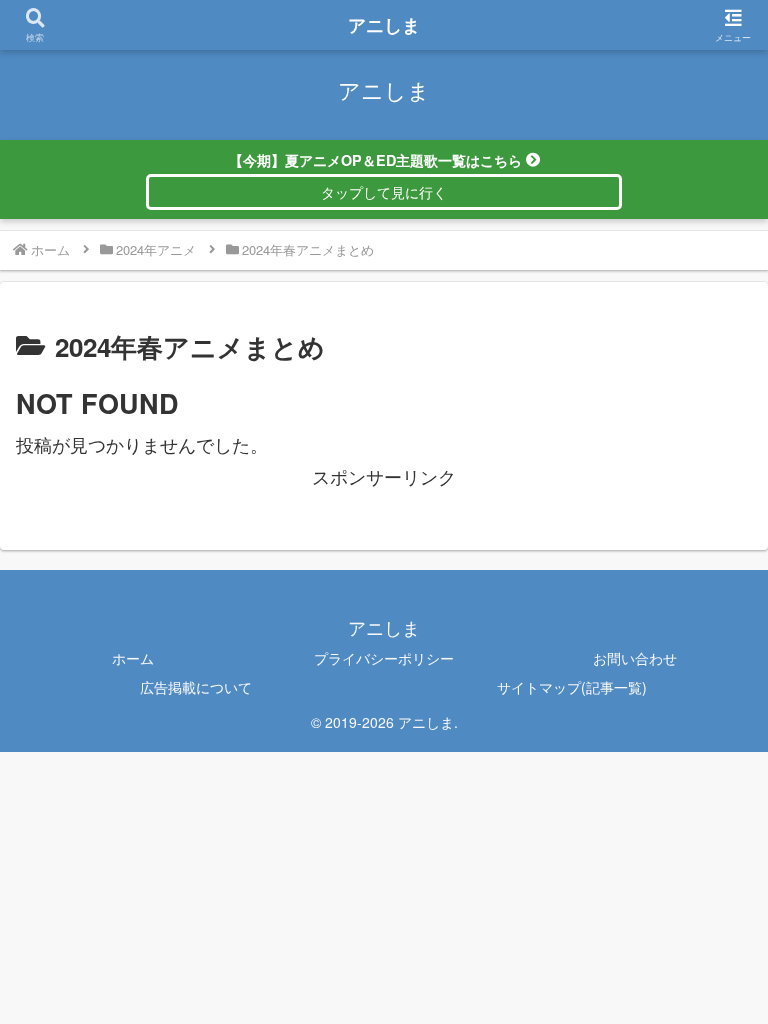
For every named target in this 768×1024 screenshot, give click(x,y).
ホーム (133, 658)
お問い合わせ (635, 658)
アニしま (384, 25)
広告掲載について (196, 687)
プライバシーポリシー (384, 658)
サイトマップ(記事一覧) (572, 687)
